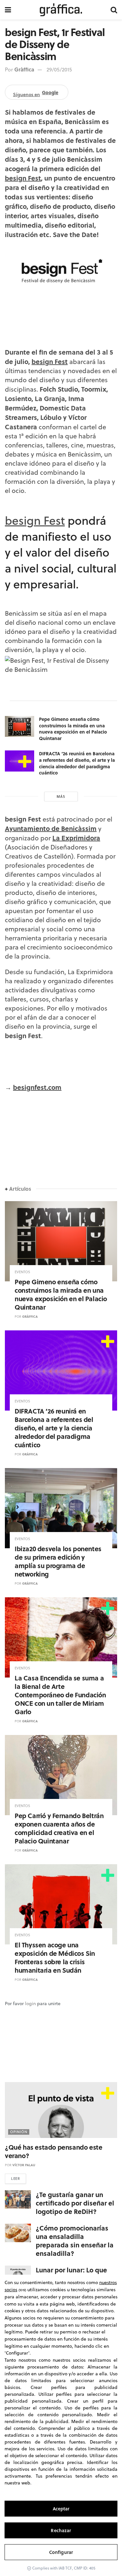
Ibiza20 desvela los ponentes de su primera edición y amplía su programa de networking (58, 1561)
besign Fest (23, 178)
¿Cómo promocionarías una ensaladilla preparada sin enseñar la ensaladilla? (75, 2240)
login (30, 2004)
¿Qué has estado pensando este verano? (54, 2151)
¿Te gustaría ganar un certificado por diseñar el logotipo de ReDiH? (75, 2203)
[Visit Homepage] (61, 10)
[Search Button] (114, 10)
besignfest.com (37, 1087)
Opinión (19, 2132)
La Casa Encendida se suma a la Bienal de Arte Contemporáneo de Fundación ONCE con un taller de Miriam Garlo (60, 1695)
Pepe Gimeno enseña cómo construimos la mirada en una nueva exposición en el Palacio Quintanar (73, 729)
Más (61, 797)
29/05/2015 (59, 69)
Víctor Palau (24, 2165)
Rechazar (61, 2530)
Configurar (61, 2552)
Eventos (22, 1272)
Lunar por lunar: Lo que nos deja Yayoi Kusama (72, 2274)
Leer (15, 2179)
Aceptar (61, 2509)
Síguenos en (36, 93)
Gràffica (24, 69)
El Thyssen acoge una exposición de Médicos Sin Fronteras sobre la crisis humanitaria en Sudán (55, 1957)
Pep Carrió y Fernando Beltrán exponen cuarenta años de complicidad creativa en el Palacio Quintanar (59, 1828)
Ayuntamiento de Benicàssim (51, 828)
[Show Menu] (8, 10)
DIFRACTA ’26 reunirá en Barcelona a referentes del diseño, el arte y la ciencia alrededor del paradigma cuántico (77, 763)
